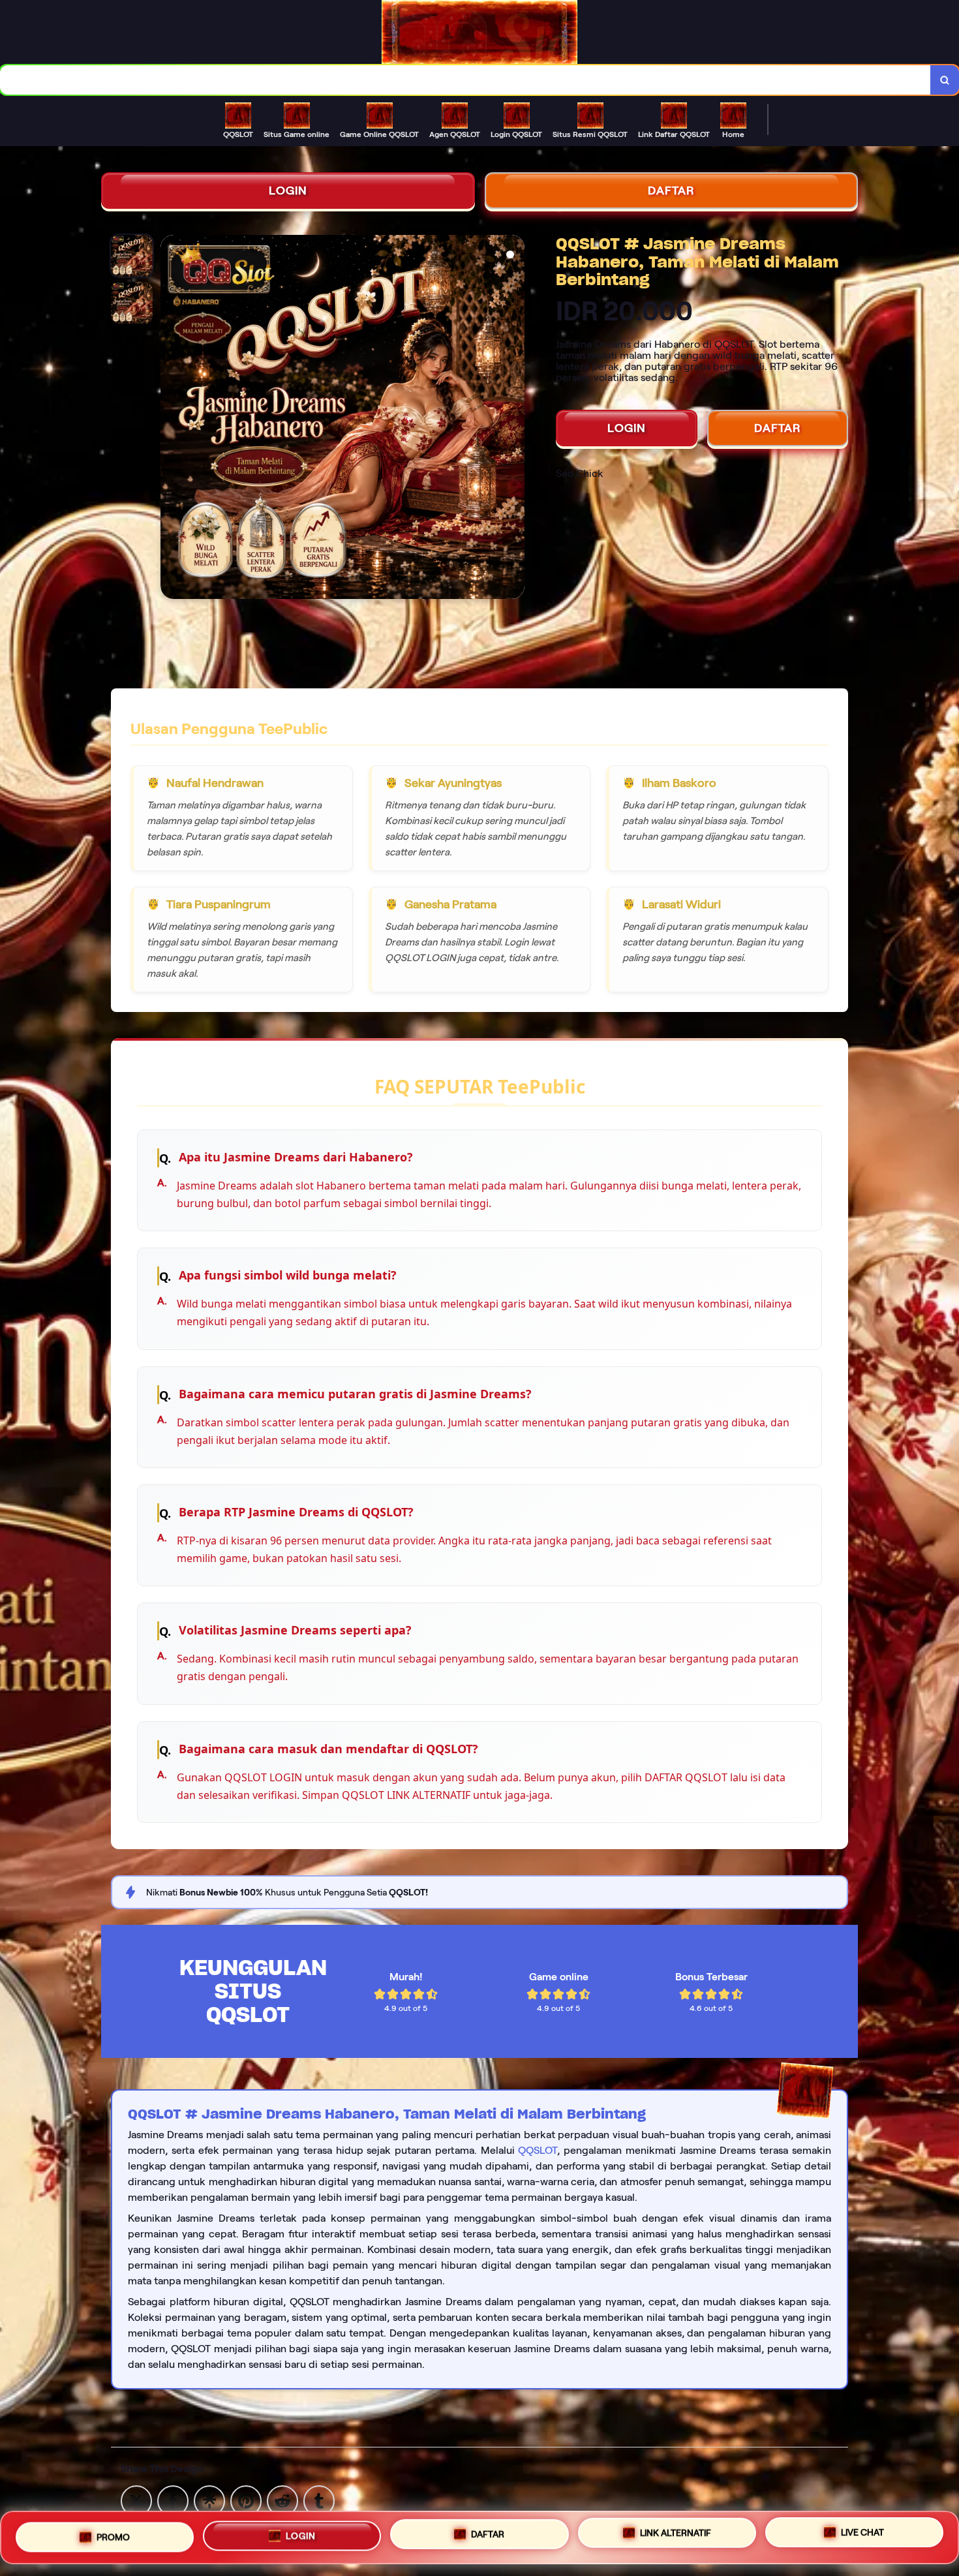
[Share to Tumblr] (319, 2500)
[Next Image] (514, 419)
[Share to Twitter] (136, 2500)
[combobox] (465, 80)
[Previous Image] (171, 419)
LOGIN (288, 191)
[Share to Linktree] (209, 2500)
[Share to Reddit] (282, 2500)
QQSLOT (538, 2150)
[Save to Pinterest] (246, 2500)
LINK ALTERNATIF (676, 2536)
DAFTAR (671, 191)
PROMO (113, 2532)
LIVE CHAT (862, 2538)
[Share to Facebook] (173, 2500)
